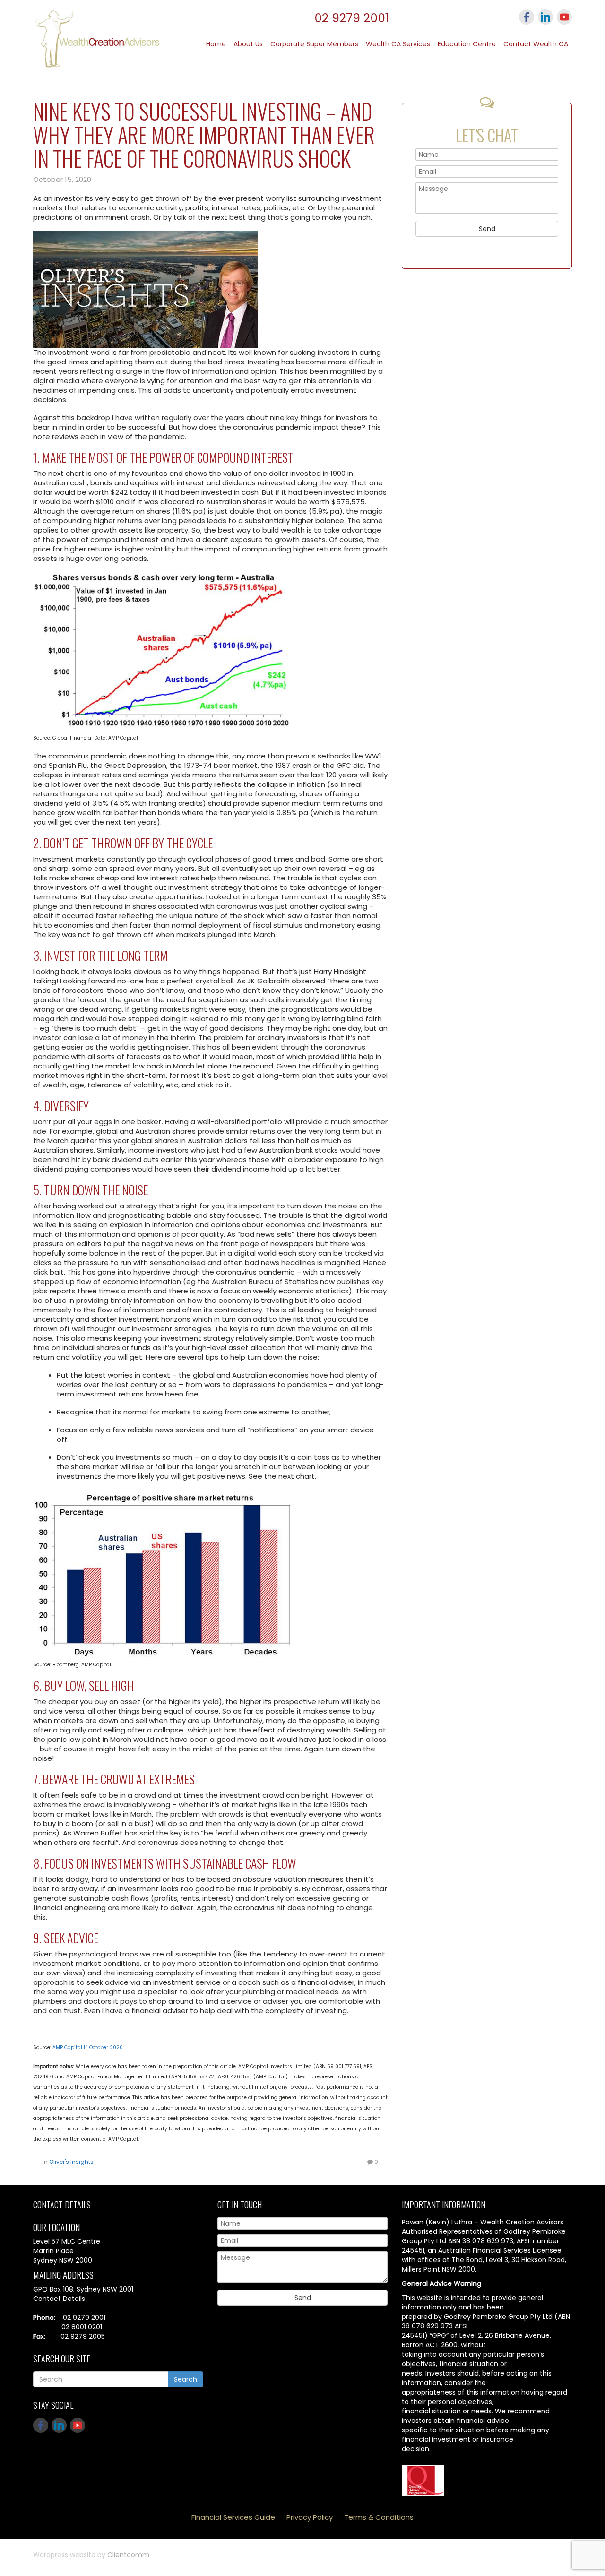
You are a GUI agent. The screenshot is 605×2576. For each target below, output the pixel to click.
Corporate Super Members (314, 44)
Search (186, 2379)
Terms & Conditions (379, 2517)
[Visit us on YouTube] (564, 17)
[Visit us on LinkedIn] (545, 17)
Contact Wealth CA (536, 44)
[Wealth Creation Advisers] (97, 38)
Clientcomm (128, 2555)
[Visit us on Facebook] (527, 17)
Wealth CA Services (398, 44)
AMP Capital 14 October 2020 (88, 2047)
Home (216, 44)
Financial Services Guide (233, 2517)
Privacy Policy (310, 2517)
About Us (248, 44)
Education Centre (467, 44)
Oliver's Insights (71, 2162)
